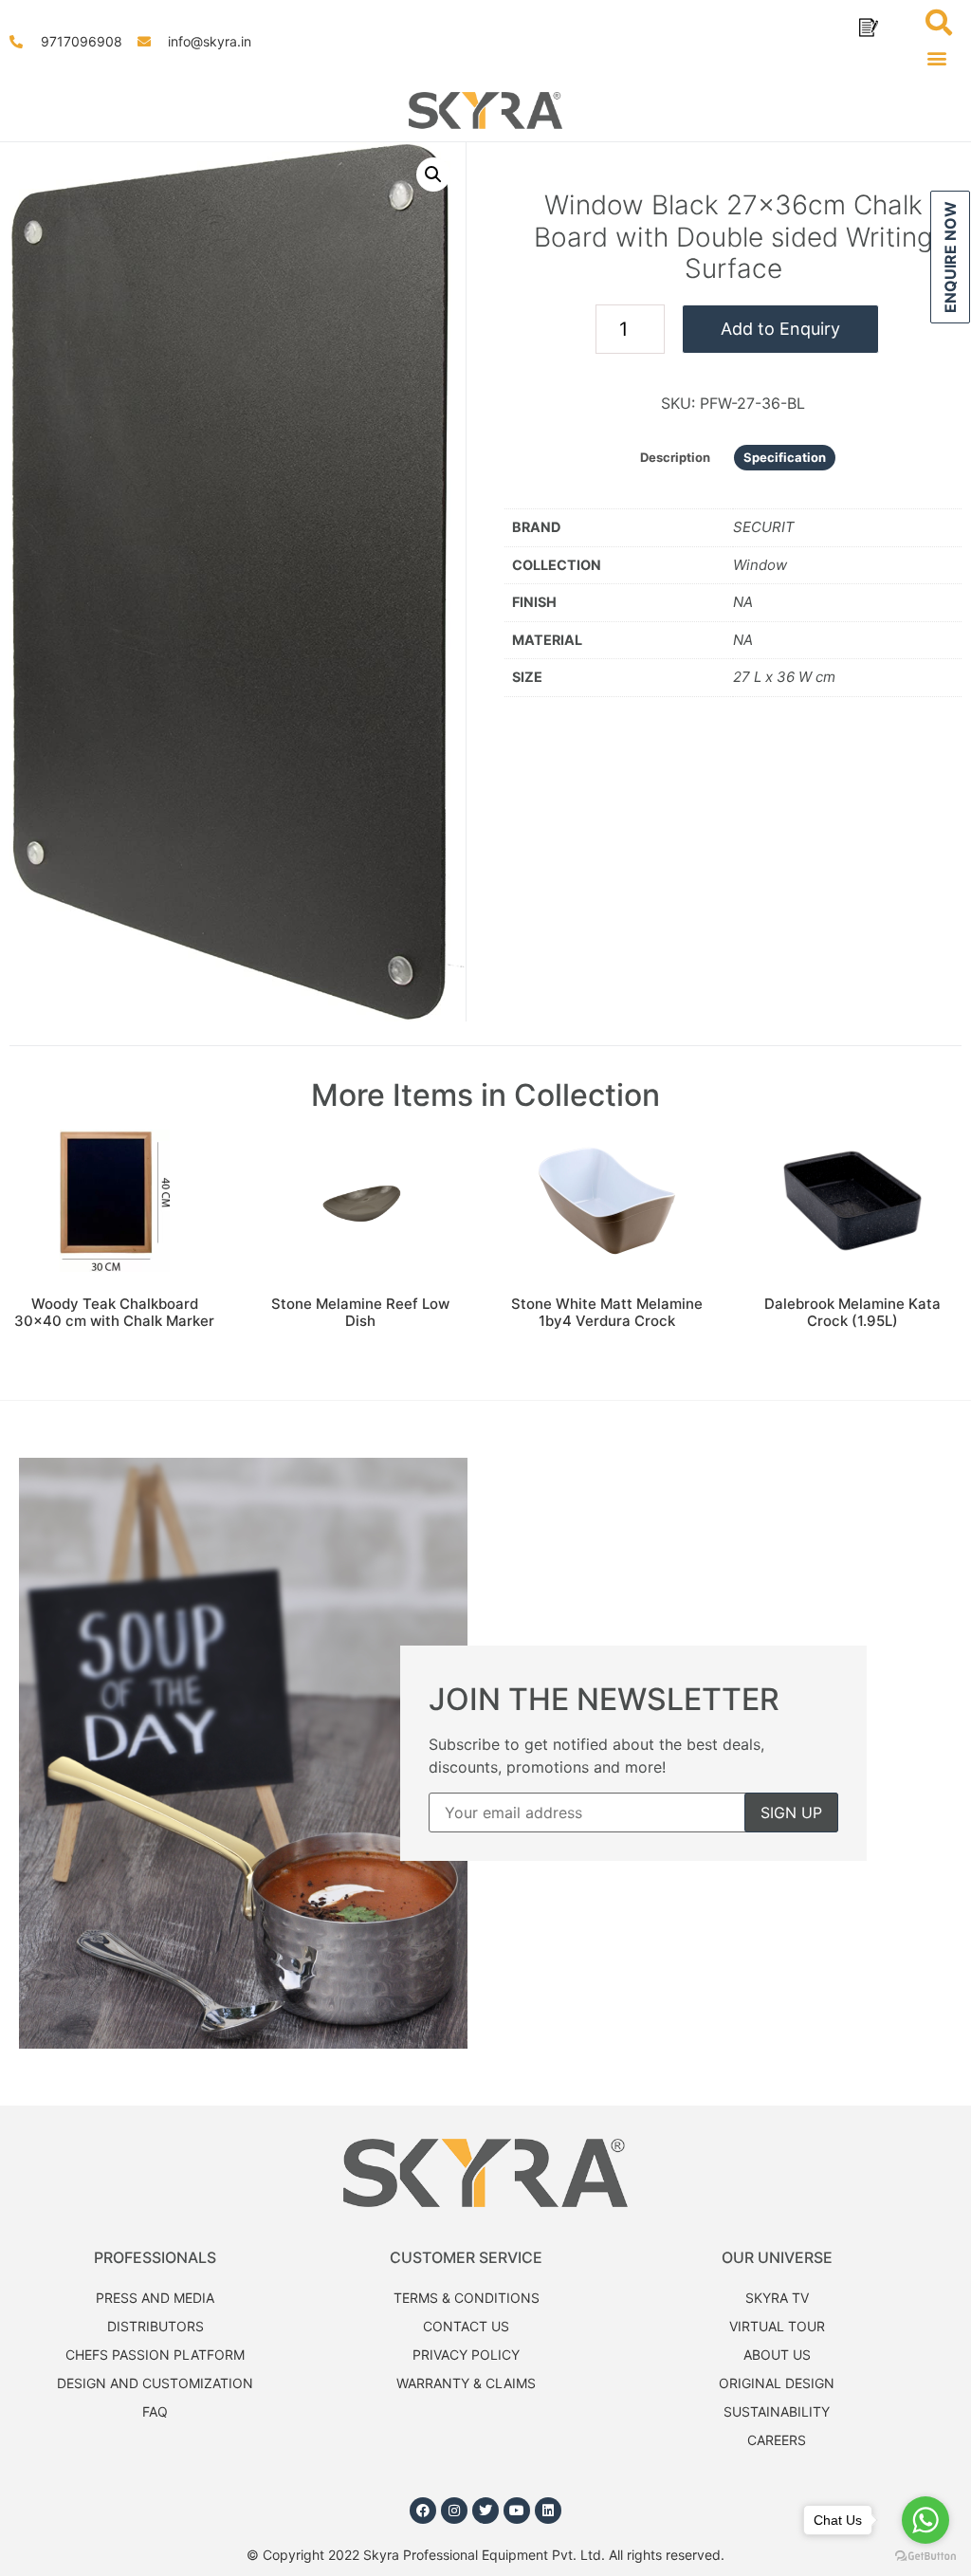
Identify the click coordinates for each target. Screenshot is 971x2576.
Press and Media (155, 2298)
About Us (777, 2355)
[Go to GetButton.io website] (925, 2557)
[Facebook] (423, 2511)
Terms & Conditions (467, 2298)
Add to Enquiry (780, 329)
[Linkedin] (548, 2511)
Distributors (156, 2326)
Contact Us (466, 2326)
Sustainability (777, 2411)
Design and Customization (155, 2383)
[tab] (675, 458)
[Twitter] (485, 2511)
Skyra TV (777, 2298)
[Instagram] (454, 2511)
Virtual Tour (777, 2326)
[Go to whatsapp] (925, 2520)
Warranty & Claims (466, 2383)
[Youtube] (517, 2511)
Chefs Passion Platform (155, 2355)
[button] (941, 57)
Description (675, 457)
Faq (155, 2411)
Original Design (777, 2383)
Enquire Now (950, 257)
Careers (777, 2440)
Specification (785, 457)
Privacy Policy (466, 2355)
